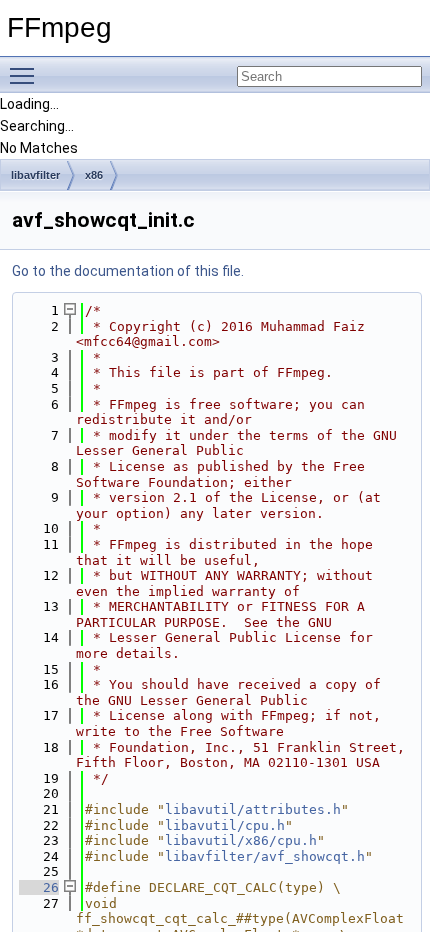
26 (39, 887)
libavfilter (35, 175)
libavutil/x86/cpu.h (241, 840)
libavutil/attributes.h (253, 809)
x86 (94, 175)
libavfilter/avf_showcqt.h (265, 856)
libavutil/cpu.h (225, 825)
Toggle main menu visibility (26, 75)
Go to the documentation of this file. (128, 271)
